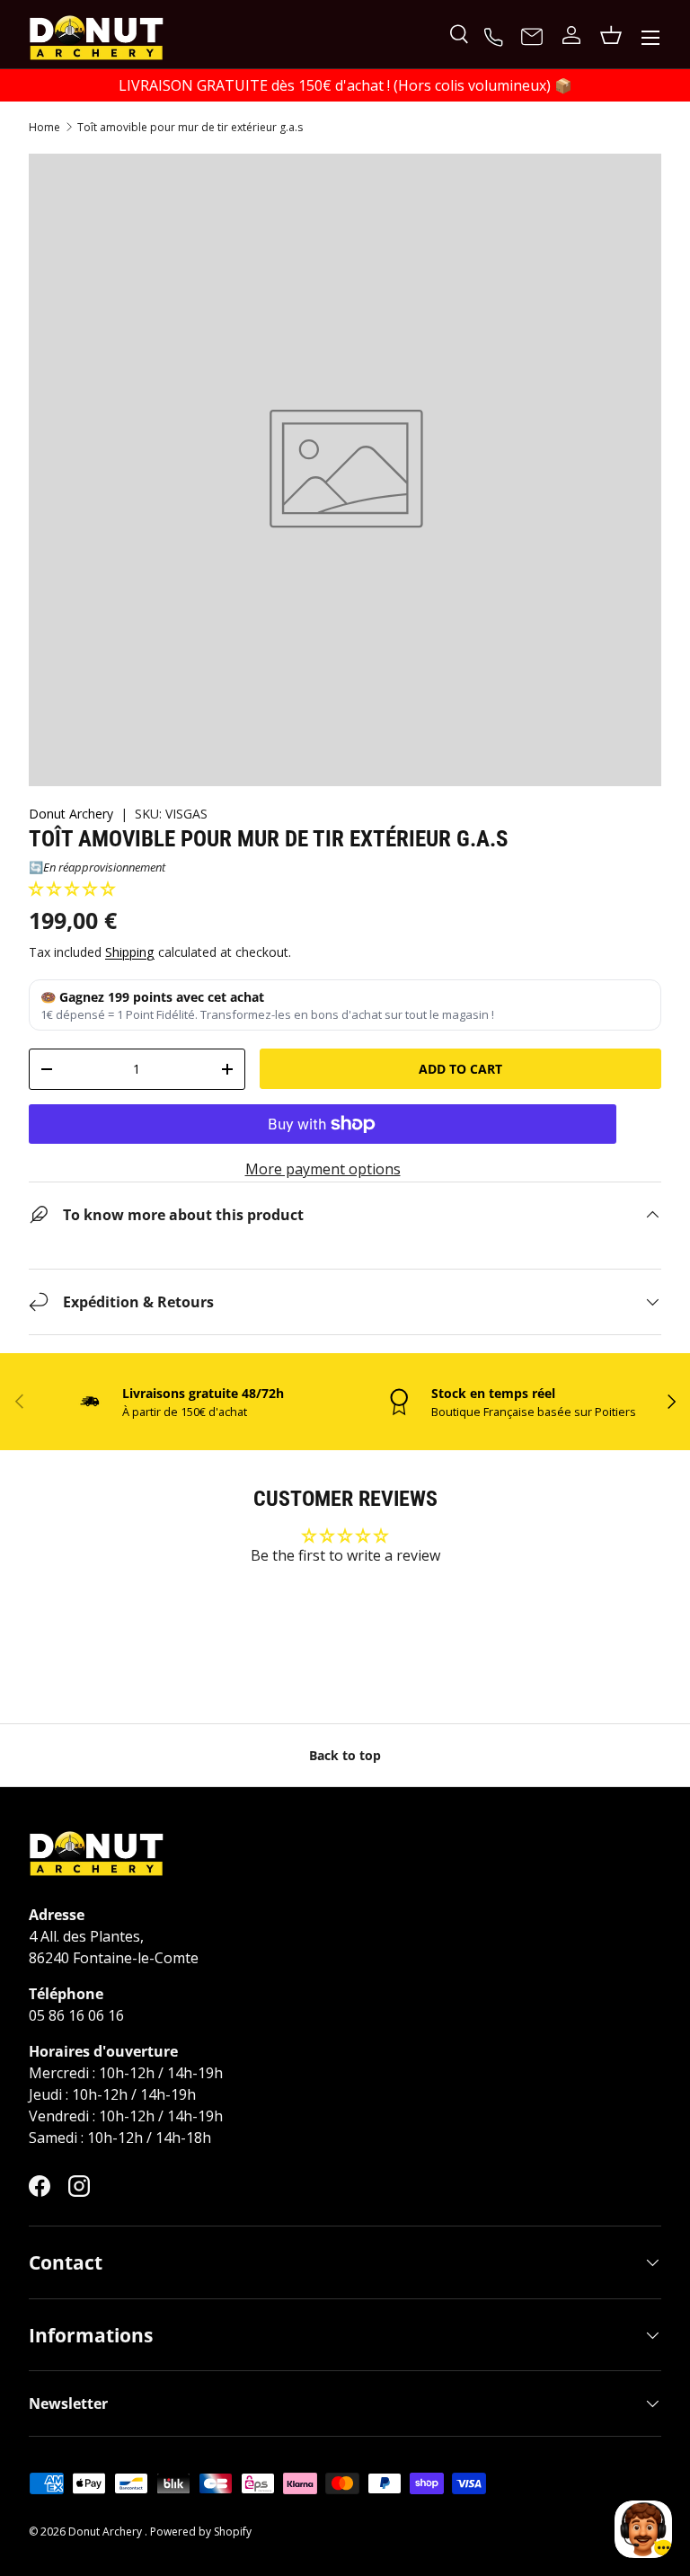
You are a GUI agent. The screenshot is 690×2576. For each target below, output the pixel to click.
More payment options (323, 1169)
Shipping (130, 952)
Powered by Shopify (201, 2532)
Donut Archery (73, 814)
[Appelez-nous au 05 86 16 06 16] (496, 35)
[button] (72, 889)
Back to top (345, 1755)
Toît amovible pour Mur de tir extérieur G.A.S (190, 128)
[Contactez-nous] (532, 38)
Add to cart (460, 1069)
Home (44, 128)
